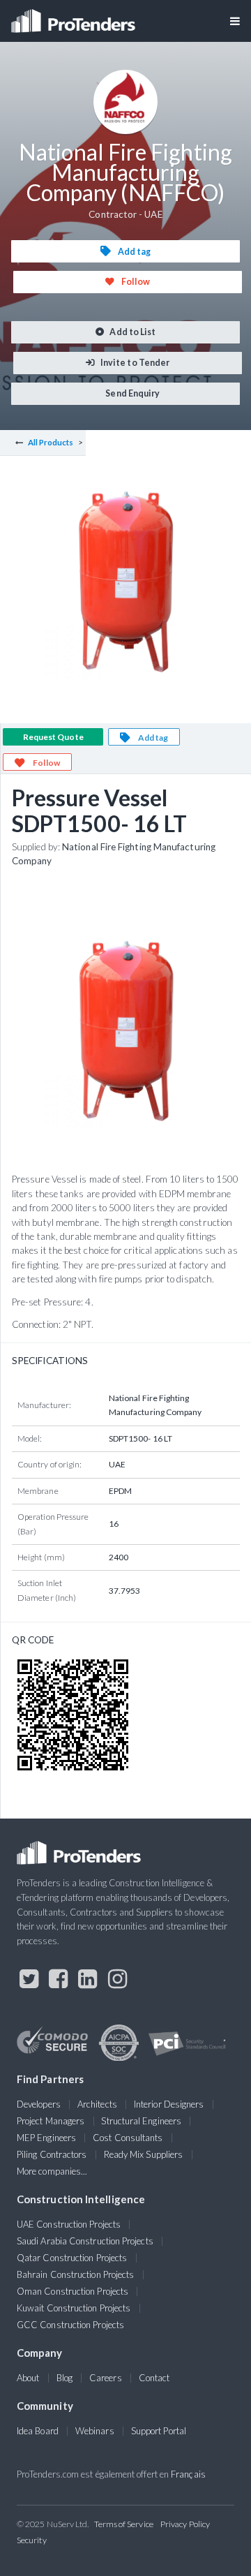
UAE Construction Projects (69, 2224)
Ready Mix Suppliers (144, 2154)
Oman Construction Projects (73, 2291)
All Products (51, 442)
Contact (154, 2378)
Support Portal (159, 2431)
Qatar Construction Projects (72, 2258)
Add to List (132, 332)
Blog (64, 2378)
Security (32, 2540)
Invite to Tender (134, 363)
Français (188, 2474)
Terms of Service (124, 2524)
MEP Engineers (46, 2138)
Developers (39, 2104)
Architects (97, 2104)
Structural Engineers (141, 2121)
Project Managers (51, 2121)
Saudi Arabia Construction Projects (85, 2241)
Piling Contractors (52, 2154)
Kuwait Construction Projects (74, 2308)
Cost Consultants (128, 2138)
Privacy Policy (185, 2524)
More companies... (52, 2171)
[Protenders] (75, 16)
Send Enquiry (132, 393)
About (28, 2378)
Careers (106, 2378)
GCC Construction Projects (70, 2325)
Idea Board (38, 2431)
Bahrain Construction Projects (75, 2274)
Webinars (95, 2431)
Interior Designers (169, 2104)
